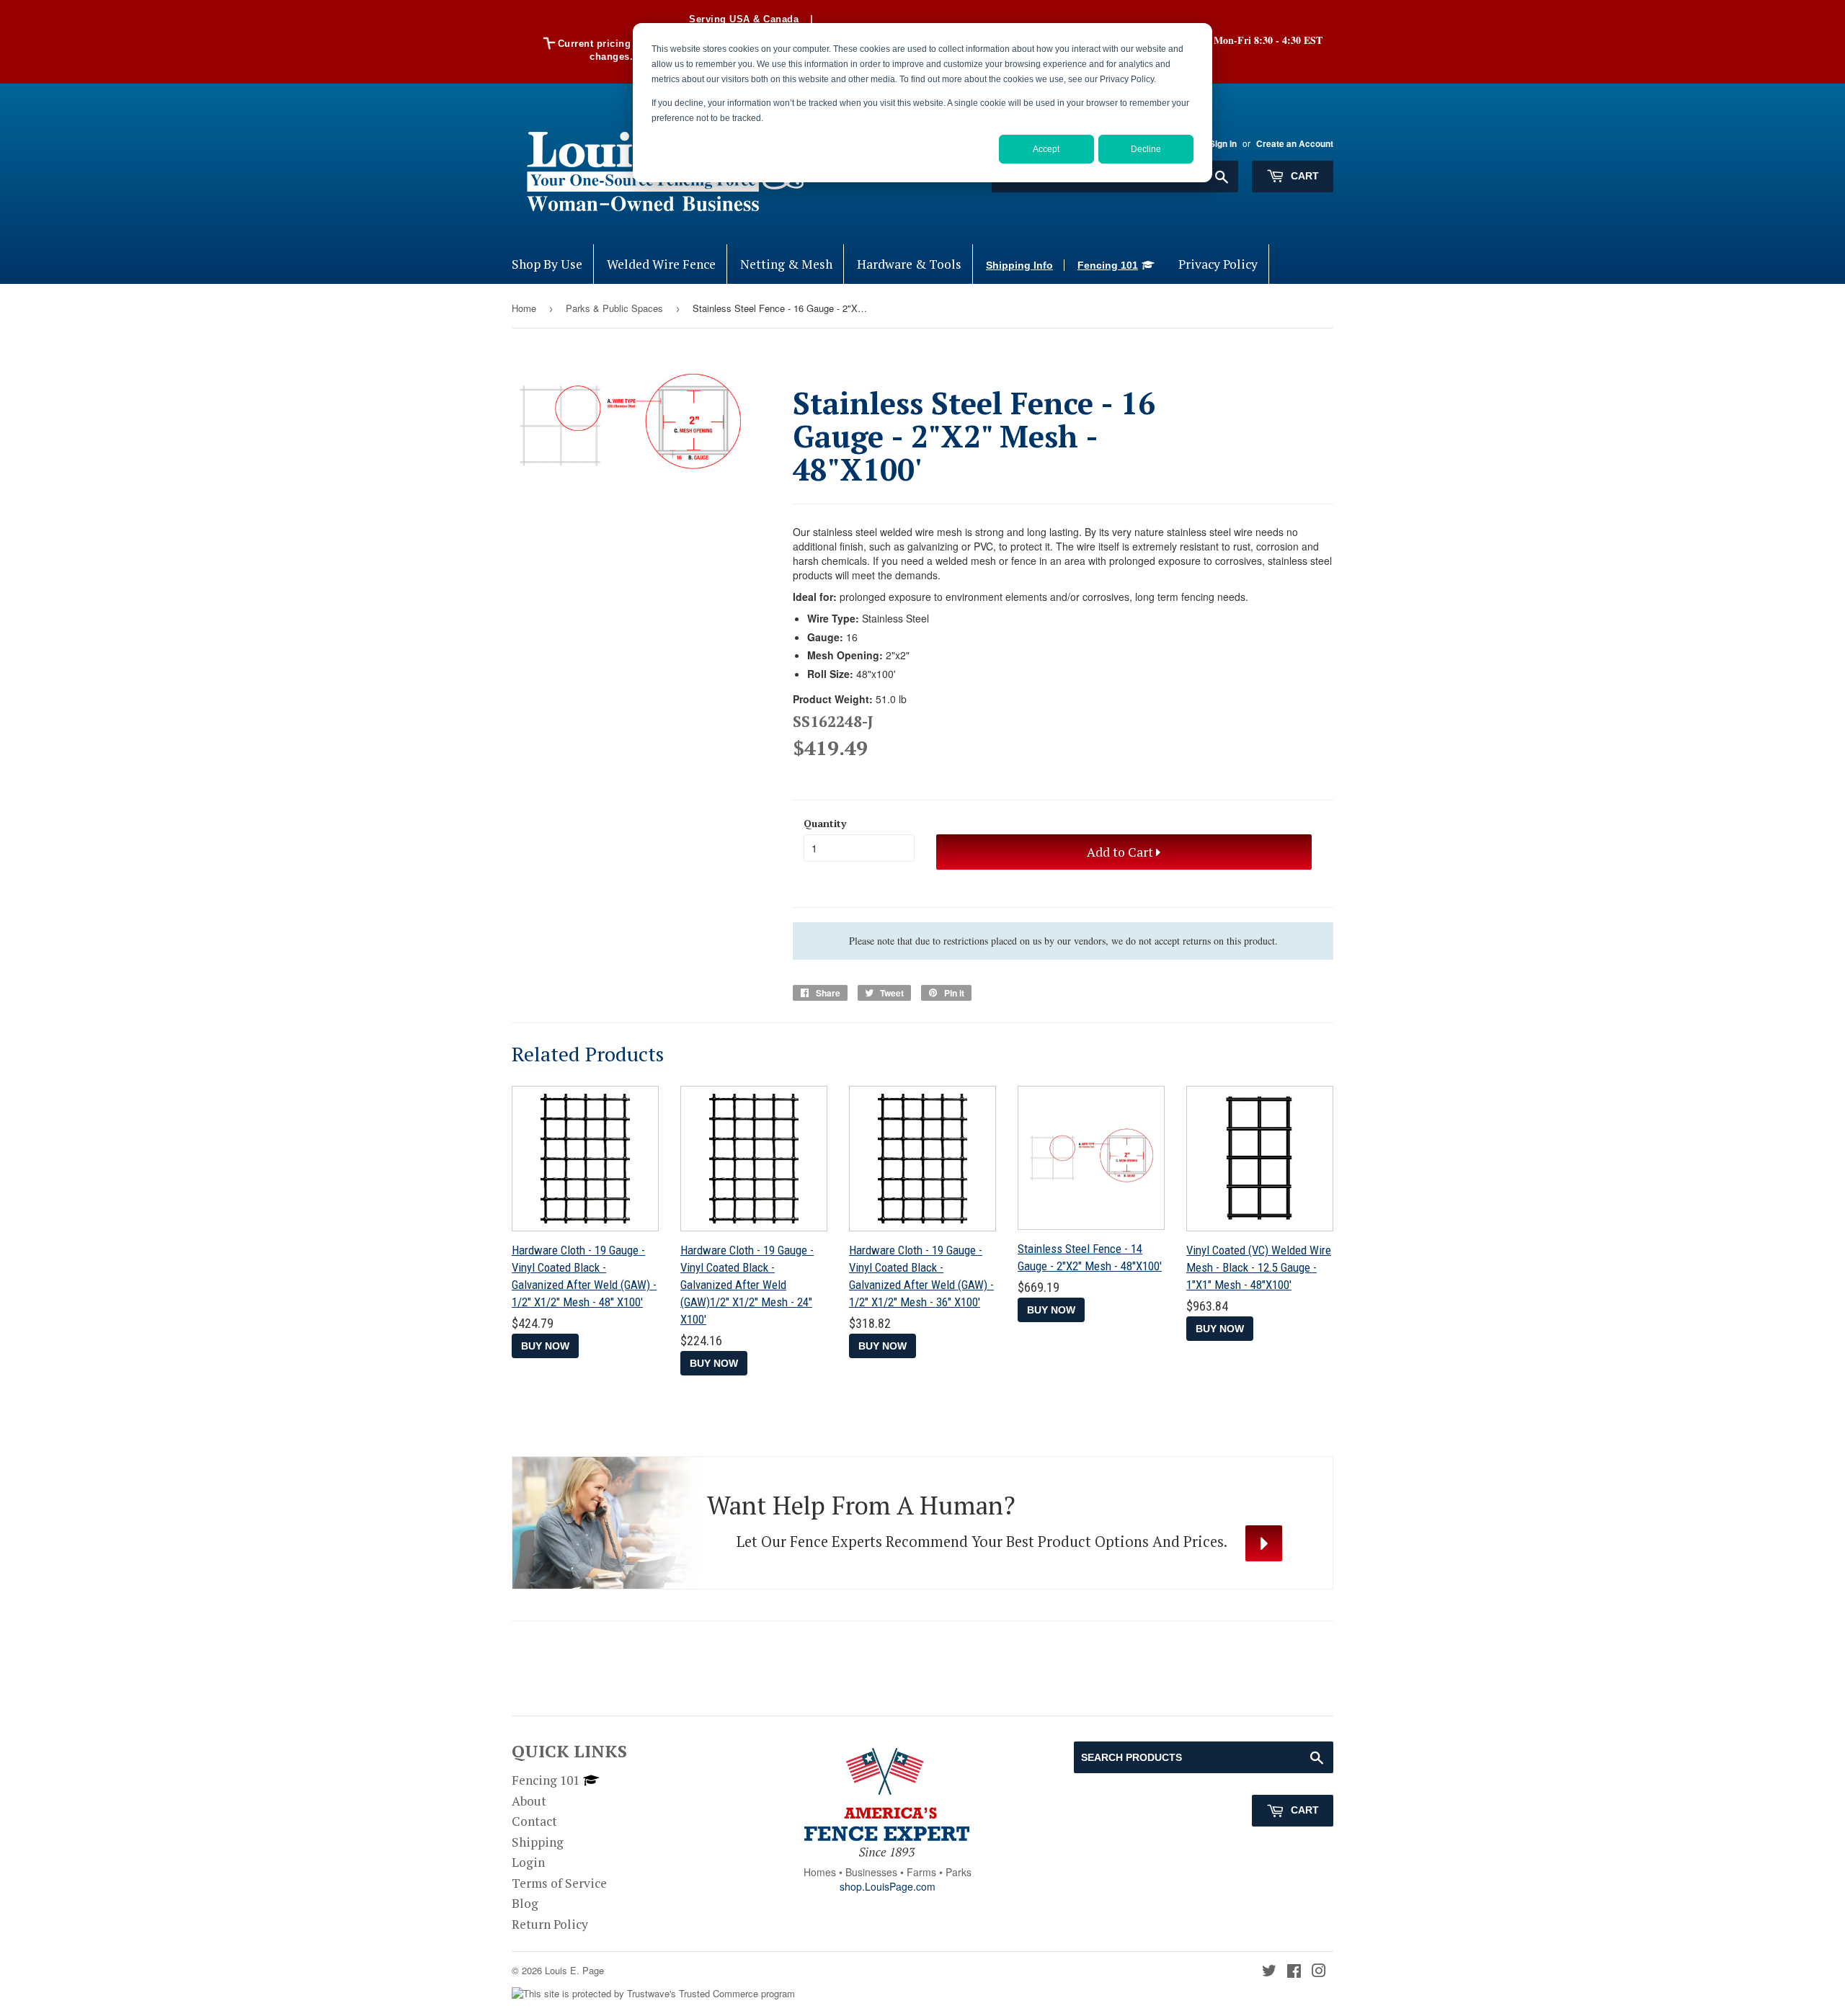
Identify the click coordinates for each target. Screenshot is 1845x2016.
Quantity (825, 823)
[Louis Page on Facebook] (1294, 1972)
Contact (534, 1821)
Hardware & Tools (909, 264)
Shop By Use (547, 264)
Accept (1046, 149)
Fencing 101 (1108, 265)
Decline (1146, 149)
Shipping (538, 1842)
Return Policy (550, 1924)
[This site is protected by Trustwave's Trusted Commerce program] (653, 1994)
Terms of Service (559, 1883)
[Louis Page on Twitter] (1269, 1972)
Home (524, 308)
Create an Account (1295, 144)
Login (528, 1862)
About (529, 1801)
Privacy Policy (1218, 264)
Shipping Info (1019, 265)
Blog (525, 1903)
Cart (1303, 176)
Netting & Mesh (786, 264)
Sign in (1223, 144)
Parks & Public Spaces (614, 308)
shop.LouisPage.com (888, 1886)
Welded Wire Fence (661, 264)
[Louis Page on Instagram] (1319, 1972)
